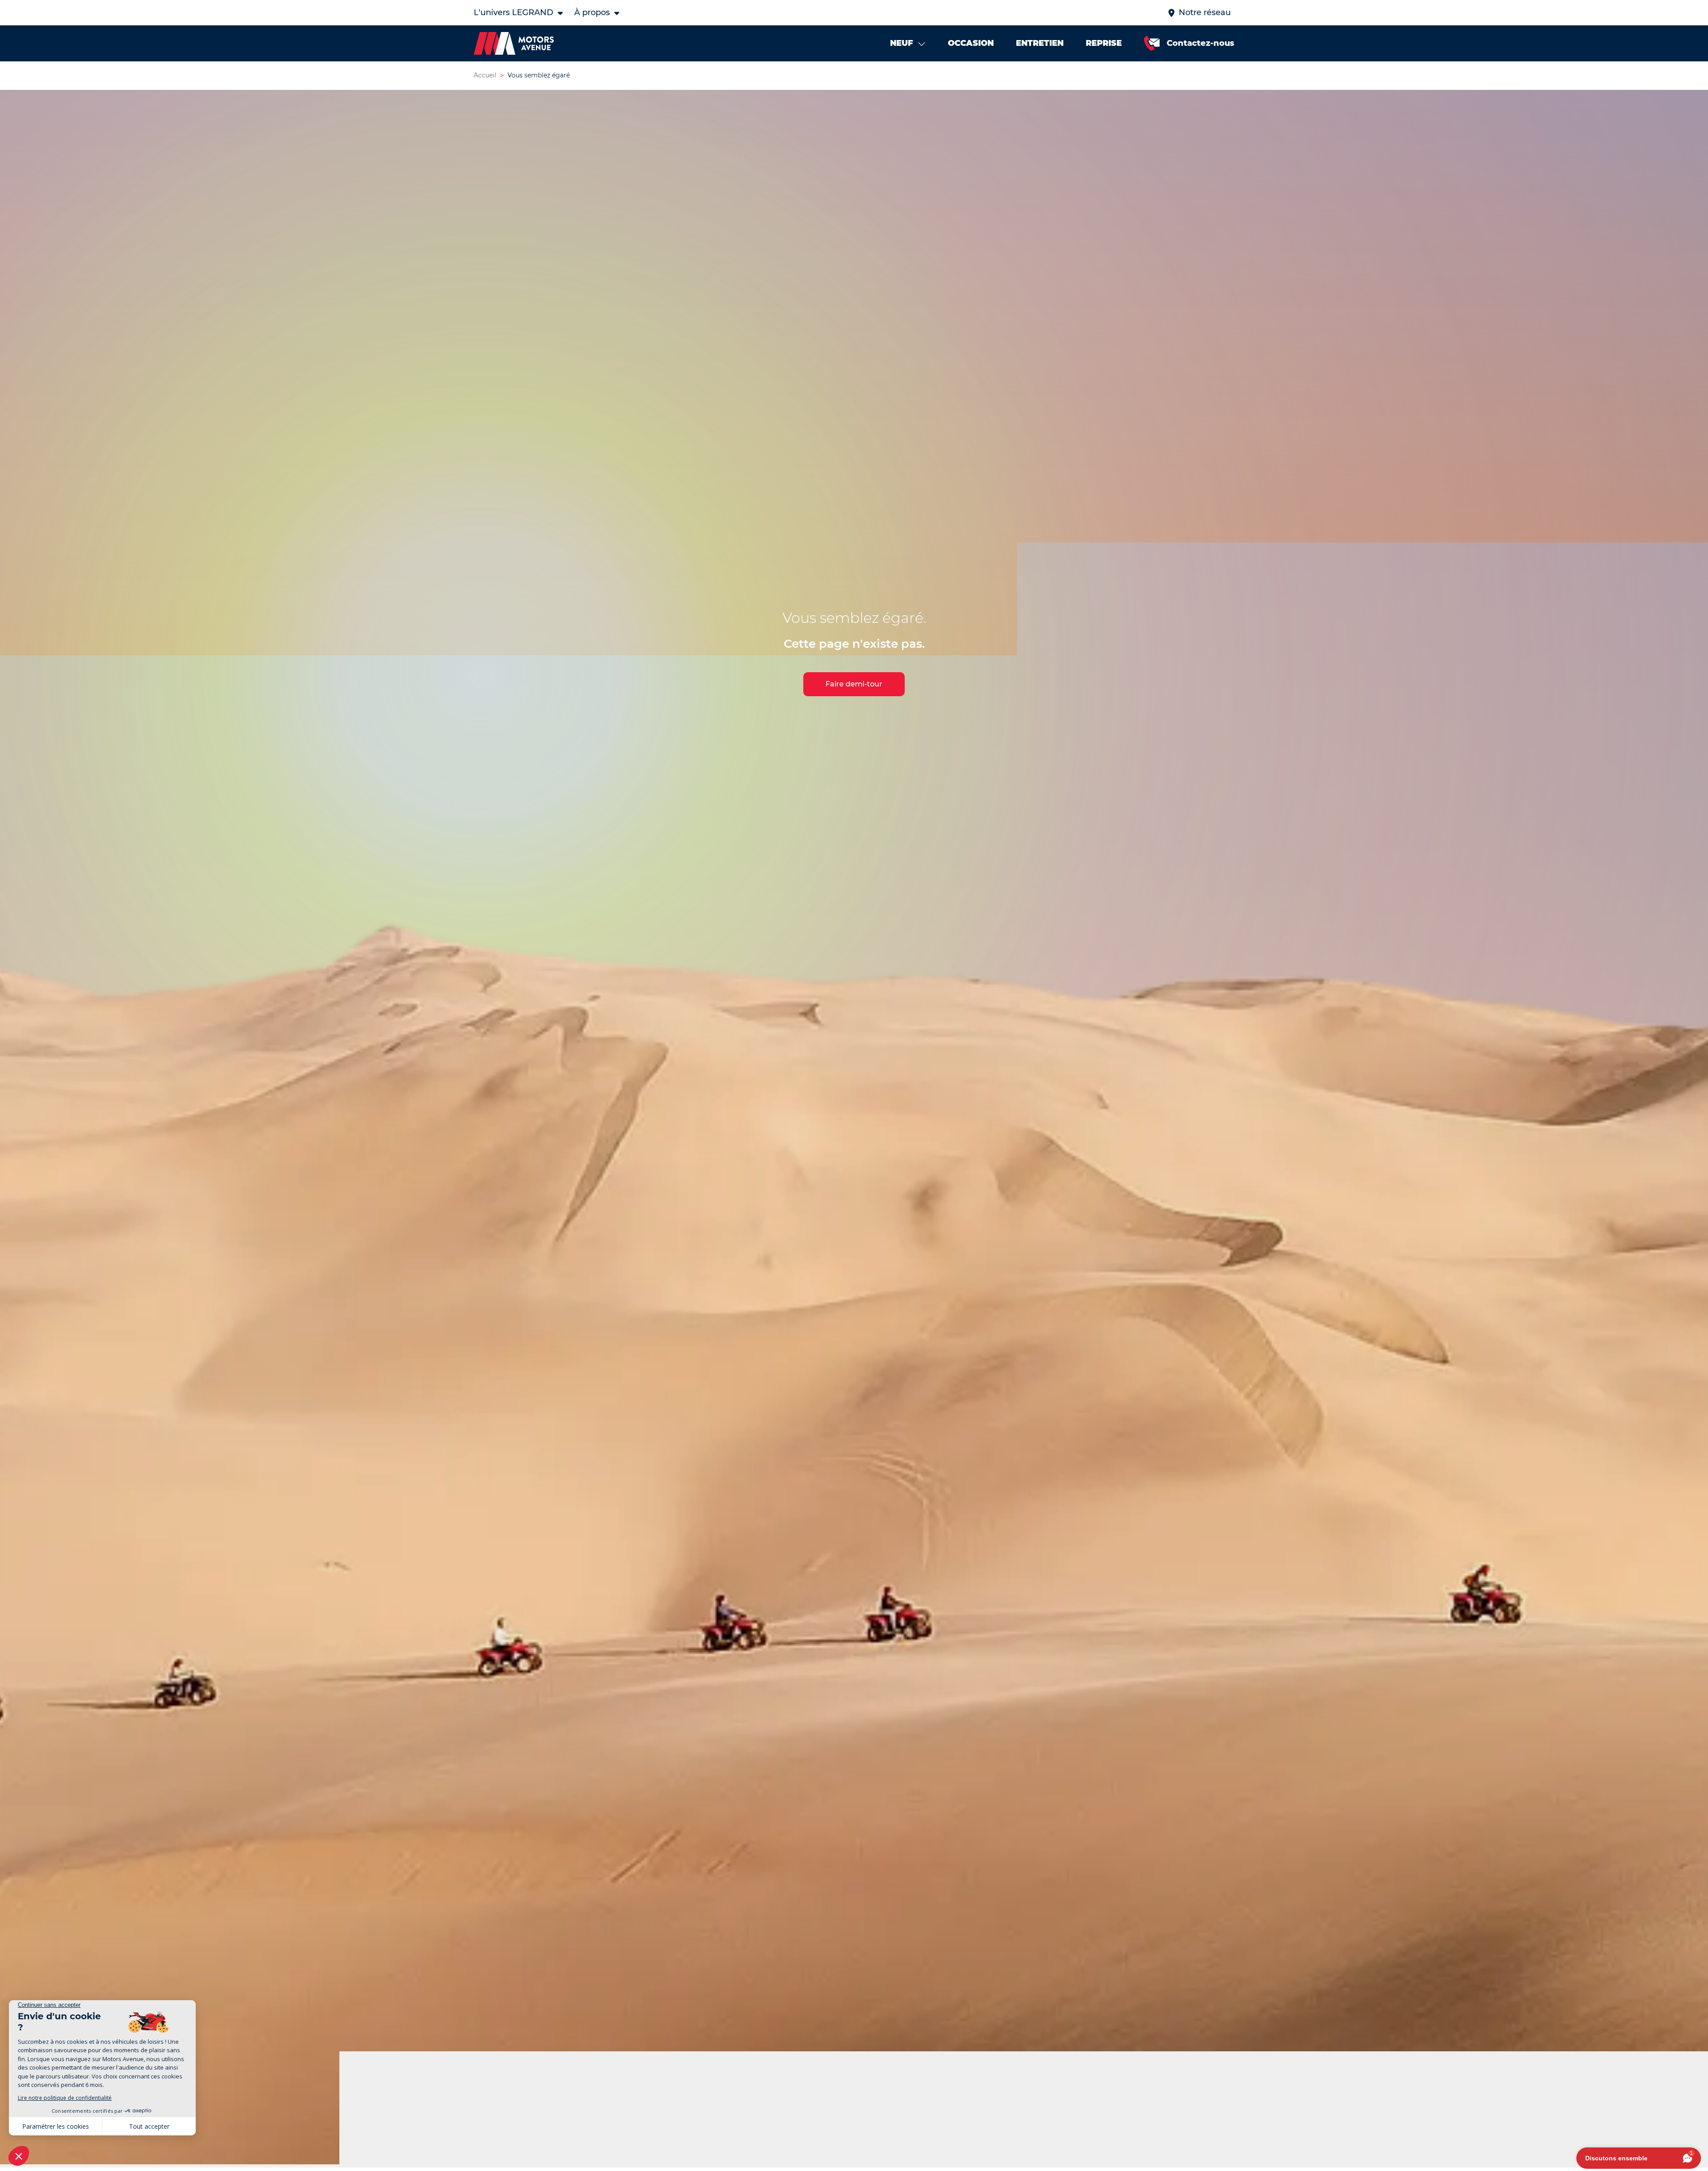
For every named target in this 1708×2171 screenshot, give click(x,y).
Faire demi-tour (854, 684)
